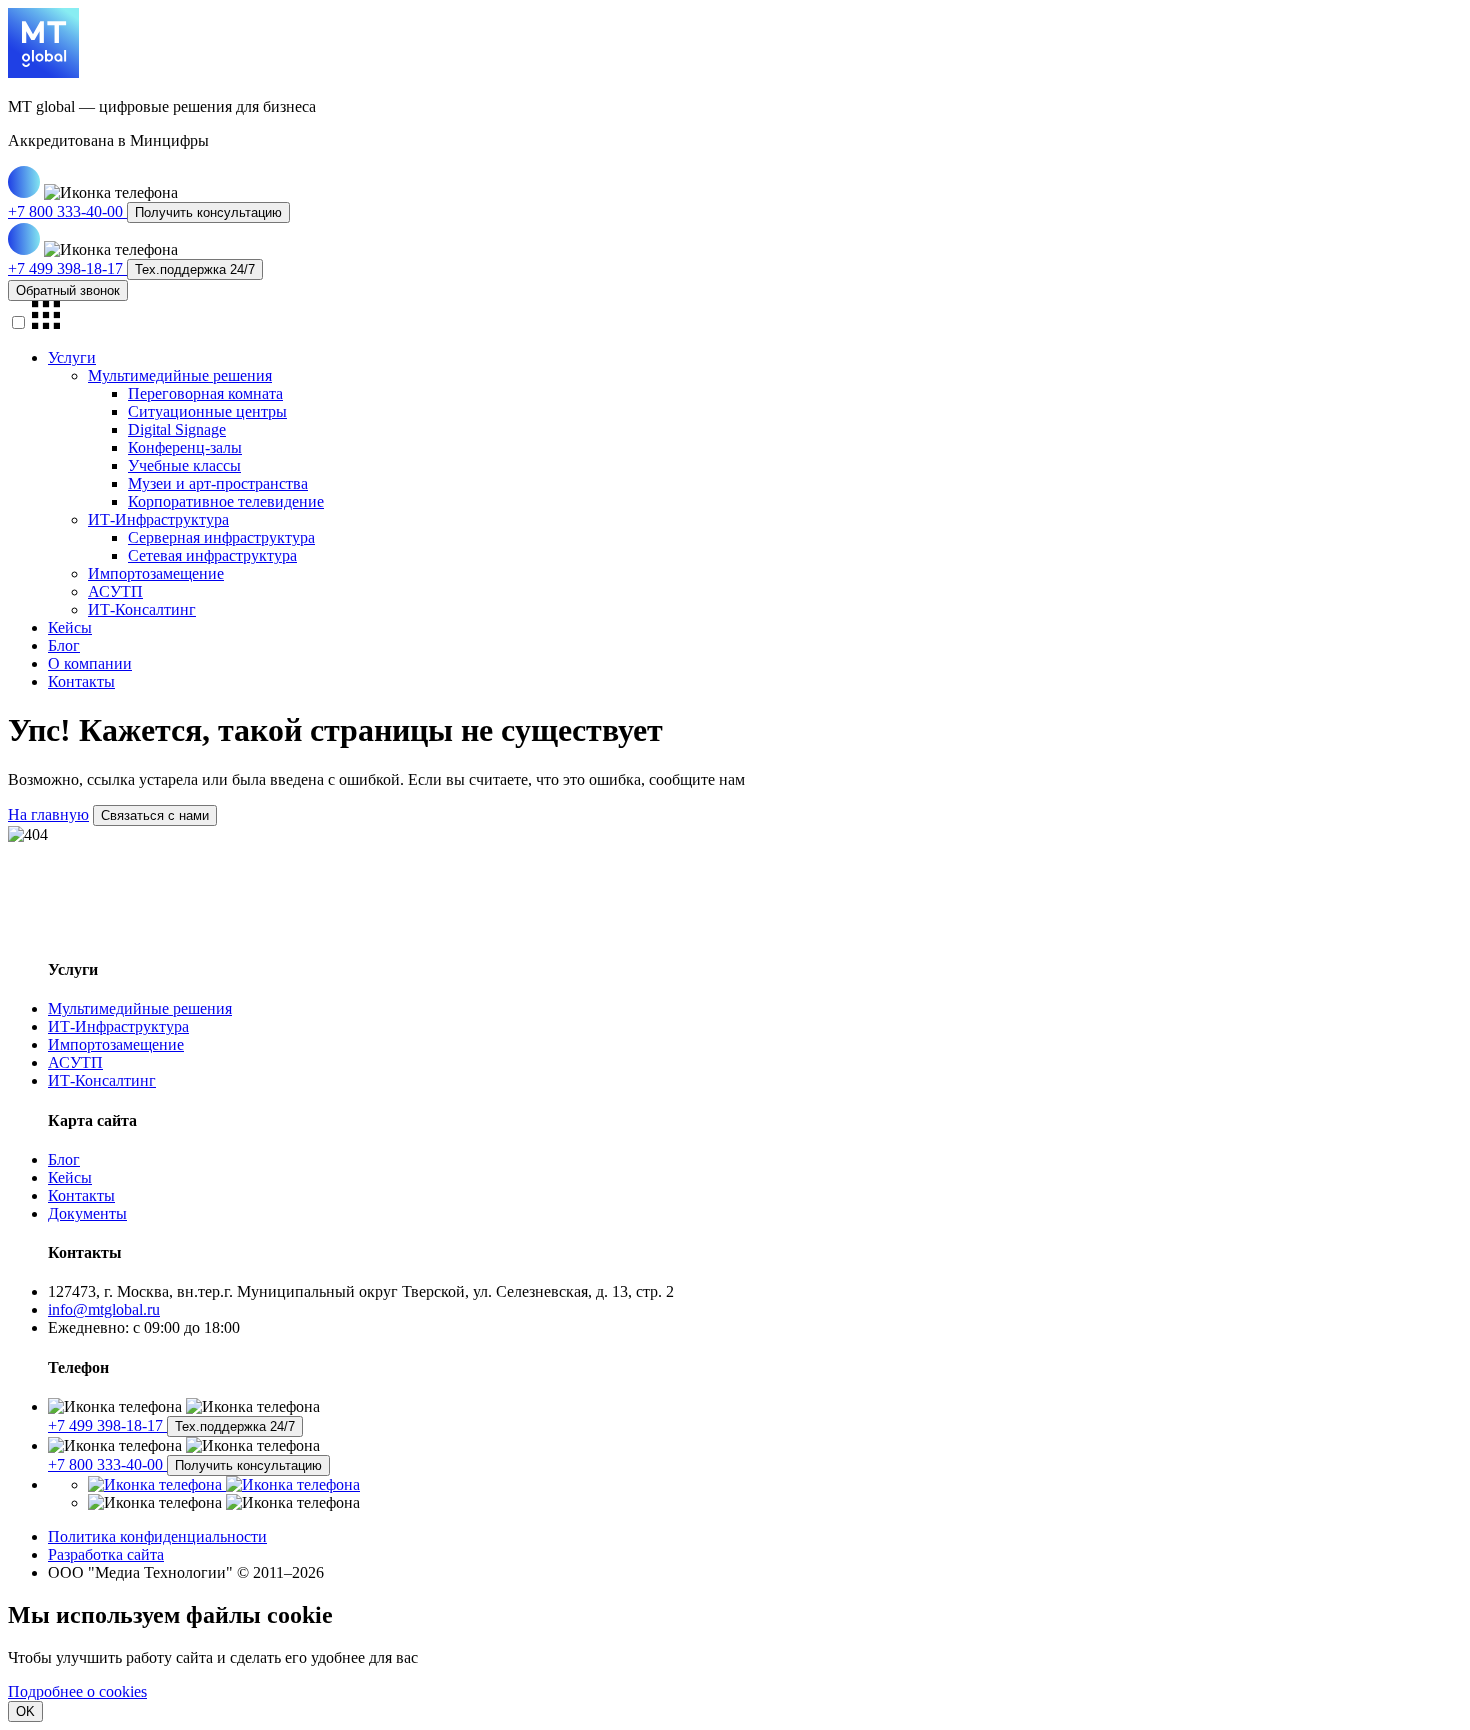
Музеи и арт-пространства (218, 483)
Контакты (81, 681)
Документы (87, 1213)
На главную (48, 814)
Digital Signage (177, 429)
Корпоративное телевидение (226, 501)
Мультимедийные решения (180, 375)
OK (25, 1711)
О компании (90, 663)
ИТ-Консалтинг (142, 609)
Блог (64, 645)
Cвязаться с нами (155, 815)
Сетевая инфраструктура (212, 555)
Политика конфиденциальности (157, 1536)
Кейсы (70, 627)
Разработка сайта (106, 1554)
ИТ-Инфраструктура (158, 519)
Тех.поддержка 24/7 (195, 269)
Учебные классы (184, 465)
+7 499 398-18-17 (67, 268)
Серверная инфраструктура (221, 537)
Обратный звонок (68, 290)
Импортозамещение (156, 573)
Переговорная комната (205, 393)
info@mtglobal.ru (104, 1309)
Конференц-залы (185, 447)
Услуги (72, 357)
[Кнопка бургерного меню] (46, 323)
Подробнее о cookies (77, 1691)
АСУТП (115, 591)
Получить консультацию (208, 212)
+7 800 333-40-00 (67, 211)
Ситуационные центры (207, 411)
